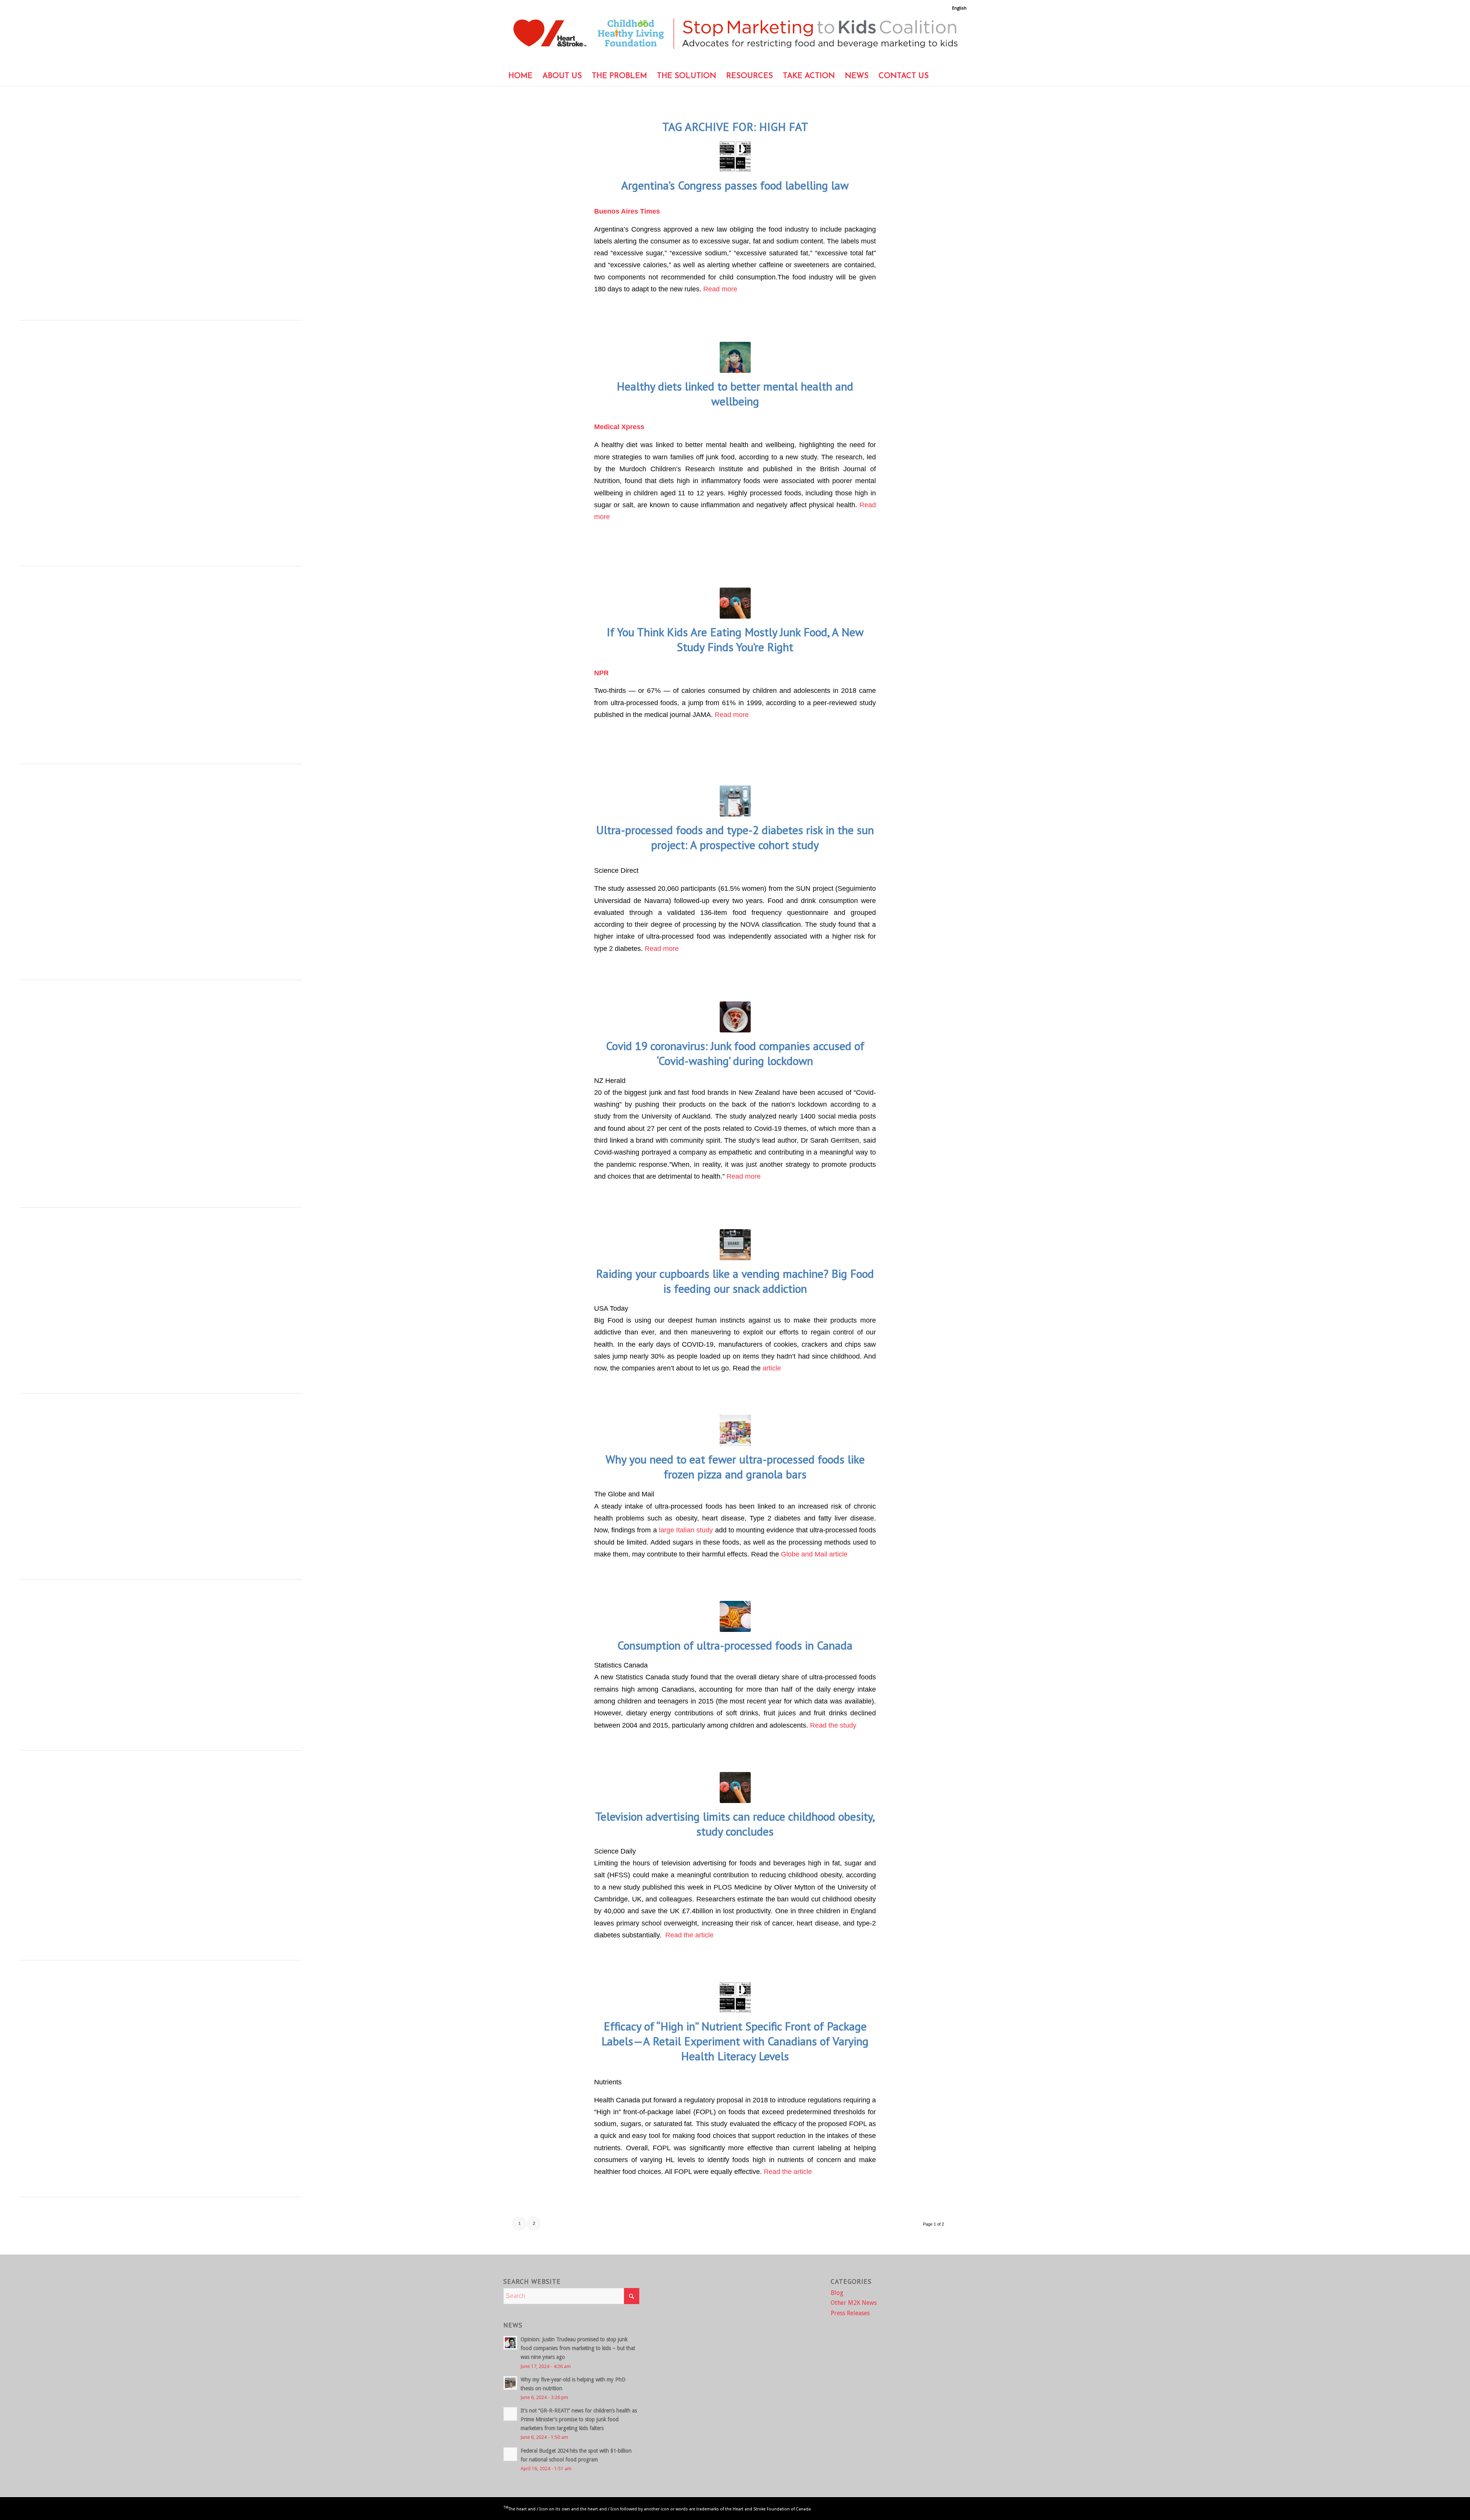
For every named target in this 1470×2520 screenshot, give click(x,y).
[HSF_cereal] (735, 1430)
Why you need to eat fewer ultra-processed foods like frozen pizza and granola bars (735, 1467)
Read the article (689, 1935)
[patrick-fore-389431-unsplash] (735, 603)
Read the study (833, 1725)
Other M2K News (854, 2303)
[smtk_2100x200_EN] (735, 39)
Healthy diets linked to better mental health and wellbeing (735, 394)
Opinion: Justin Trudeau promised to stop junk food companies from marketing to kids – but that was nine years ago (578, 2348)
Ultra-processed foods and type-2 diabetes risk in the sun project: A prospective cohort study (735, 837)
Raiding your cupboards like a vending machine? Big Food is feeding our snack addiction (735, 1281)
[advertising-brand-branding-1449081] (735, 1245)
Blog (837, 2293)
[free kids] (735, 357)
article (772, 1368)
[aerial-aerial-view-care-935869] (735, 801)
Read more (720, 289)
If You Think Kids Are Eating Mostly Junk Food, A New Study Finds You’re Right (735, 639)
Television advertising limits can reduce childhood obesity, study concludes (735, 1824)
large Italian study (686, 1530)
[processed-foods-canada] (735, 1017)
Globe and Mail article (815, 1554)
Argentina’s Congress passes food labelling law (735, 185)
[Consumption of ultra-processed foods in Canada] (735, 1616)
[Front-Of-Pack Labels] (735, 156)
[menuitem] (957, 8)
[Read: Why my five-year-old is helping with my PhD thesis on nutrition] (510, 2383)
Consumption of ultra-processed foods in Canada (735, 1645)
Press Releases (850, 2313)
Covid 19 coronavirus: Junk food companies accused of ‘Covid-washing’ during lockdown (735, 1053)
